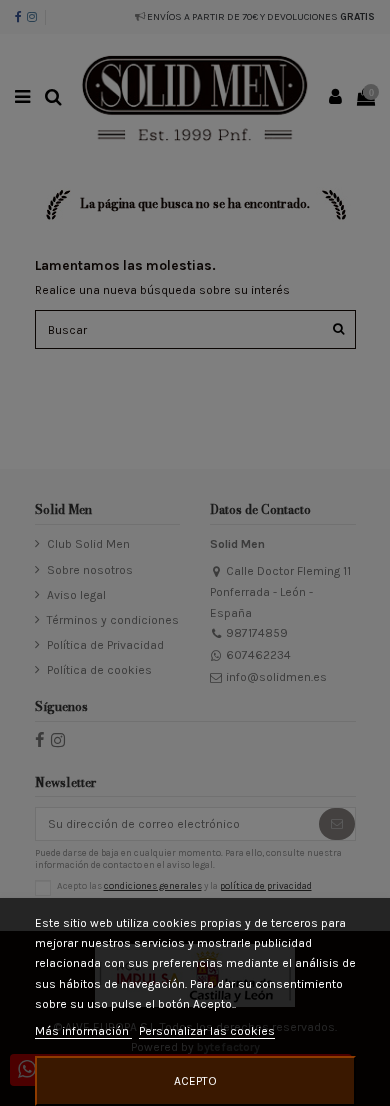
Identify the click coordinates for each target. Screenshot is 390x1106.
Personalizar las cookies (207, 1031)
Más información (83, 1031)
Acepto (195, 1081)
